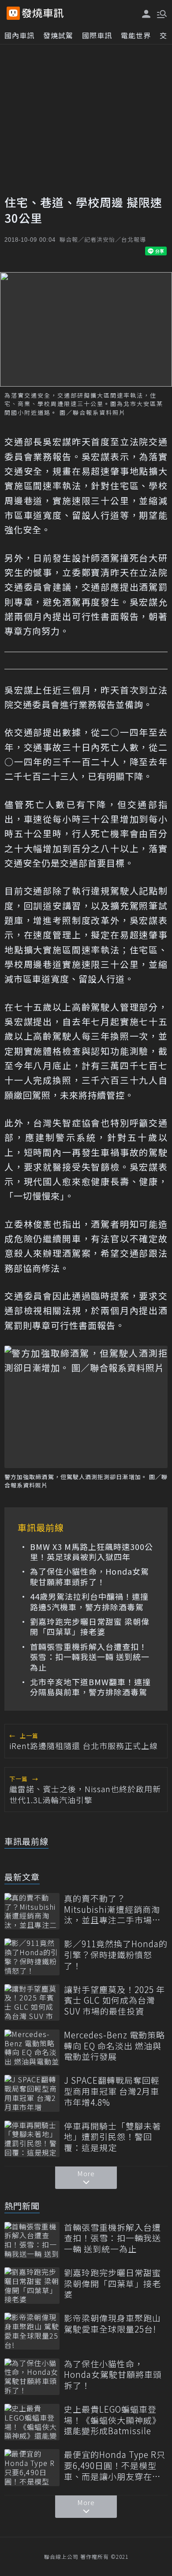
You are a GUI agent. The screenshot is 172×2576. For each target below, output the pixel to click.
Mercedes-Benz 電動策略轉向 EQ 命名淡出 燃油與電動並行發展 (114, 2046)
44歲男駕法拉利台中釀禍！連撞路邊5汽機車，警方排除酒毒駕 (89, 1602)
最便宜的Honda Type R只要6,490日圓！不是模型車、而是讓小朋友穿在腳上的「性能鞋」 (115, 2465)
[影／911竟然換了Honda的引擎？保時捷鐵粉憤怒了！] (32, 1957)
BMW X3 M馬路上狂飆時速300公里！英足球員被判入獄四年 (92, 1552)
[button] (161, 13)
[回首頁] (43, 13)
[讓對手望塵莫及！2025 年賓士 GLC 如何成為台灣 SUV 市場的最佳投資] (32, 2002)
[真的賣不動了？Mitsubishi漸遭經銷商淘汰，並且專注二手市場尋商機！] (32, 1911)
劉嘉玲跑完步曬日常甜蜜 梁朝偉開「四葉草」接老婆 (90, 1627)
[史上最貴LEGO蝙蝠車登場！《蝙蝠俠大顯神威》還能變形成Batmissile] (32, 2422)
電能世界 (136, 35)
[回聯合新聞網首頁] (13, 13)
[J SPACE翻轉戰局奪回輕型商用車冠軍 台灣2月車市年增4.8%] (32, 2093)
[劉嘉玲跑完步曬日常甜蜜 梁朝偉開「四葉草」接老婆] (32, 2286)
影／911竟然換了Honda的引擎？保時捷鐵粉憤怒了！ (116, 1955)
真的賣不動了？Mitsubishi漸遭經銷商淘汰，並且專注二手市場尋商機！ (112, 1909)
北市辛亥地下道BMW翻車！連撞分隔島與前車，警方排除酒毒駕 (90, 1687)
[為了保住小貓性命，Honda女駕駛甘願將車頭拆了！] (32, 2377)
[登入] (146, 14)
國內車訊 (19, 35)
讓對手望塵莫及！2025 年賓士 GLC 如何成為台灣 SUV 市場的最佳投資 (114, 2000)
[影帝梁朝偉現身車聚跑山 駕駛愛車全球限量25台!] (32, 2331)
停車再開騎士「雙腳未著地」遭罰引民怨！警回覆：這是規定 (112, 2137)
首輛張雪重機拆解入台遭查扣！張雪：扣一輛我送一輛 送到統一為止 (90, 1657)
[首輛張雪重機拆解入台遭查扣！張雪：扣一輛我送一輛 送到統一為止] (32, 2240)
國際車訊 (97, 35)
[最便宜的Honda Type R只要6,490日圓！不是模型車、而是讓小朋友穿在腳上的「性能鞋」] (32, 2467)
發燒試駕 (58, 35)
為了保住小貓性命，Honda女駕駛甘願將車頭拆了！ (90, 1577)
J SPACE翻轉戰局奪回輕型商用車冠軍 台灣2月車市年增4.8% (112, 2091)
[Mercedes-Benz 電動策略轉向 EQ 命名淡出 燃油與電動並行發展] (32, 2048)
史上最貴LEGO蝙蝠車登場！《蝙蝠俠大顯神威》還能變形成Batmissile (112, 2420)
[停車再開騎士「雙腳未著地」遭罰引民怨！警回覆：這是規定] (32, 2139)
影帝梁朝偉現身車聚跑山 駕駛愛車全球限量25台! (112, 2323)
